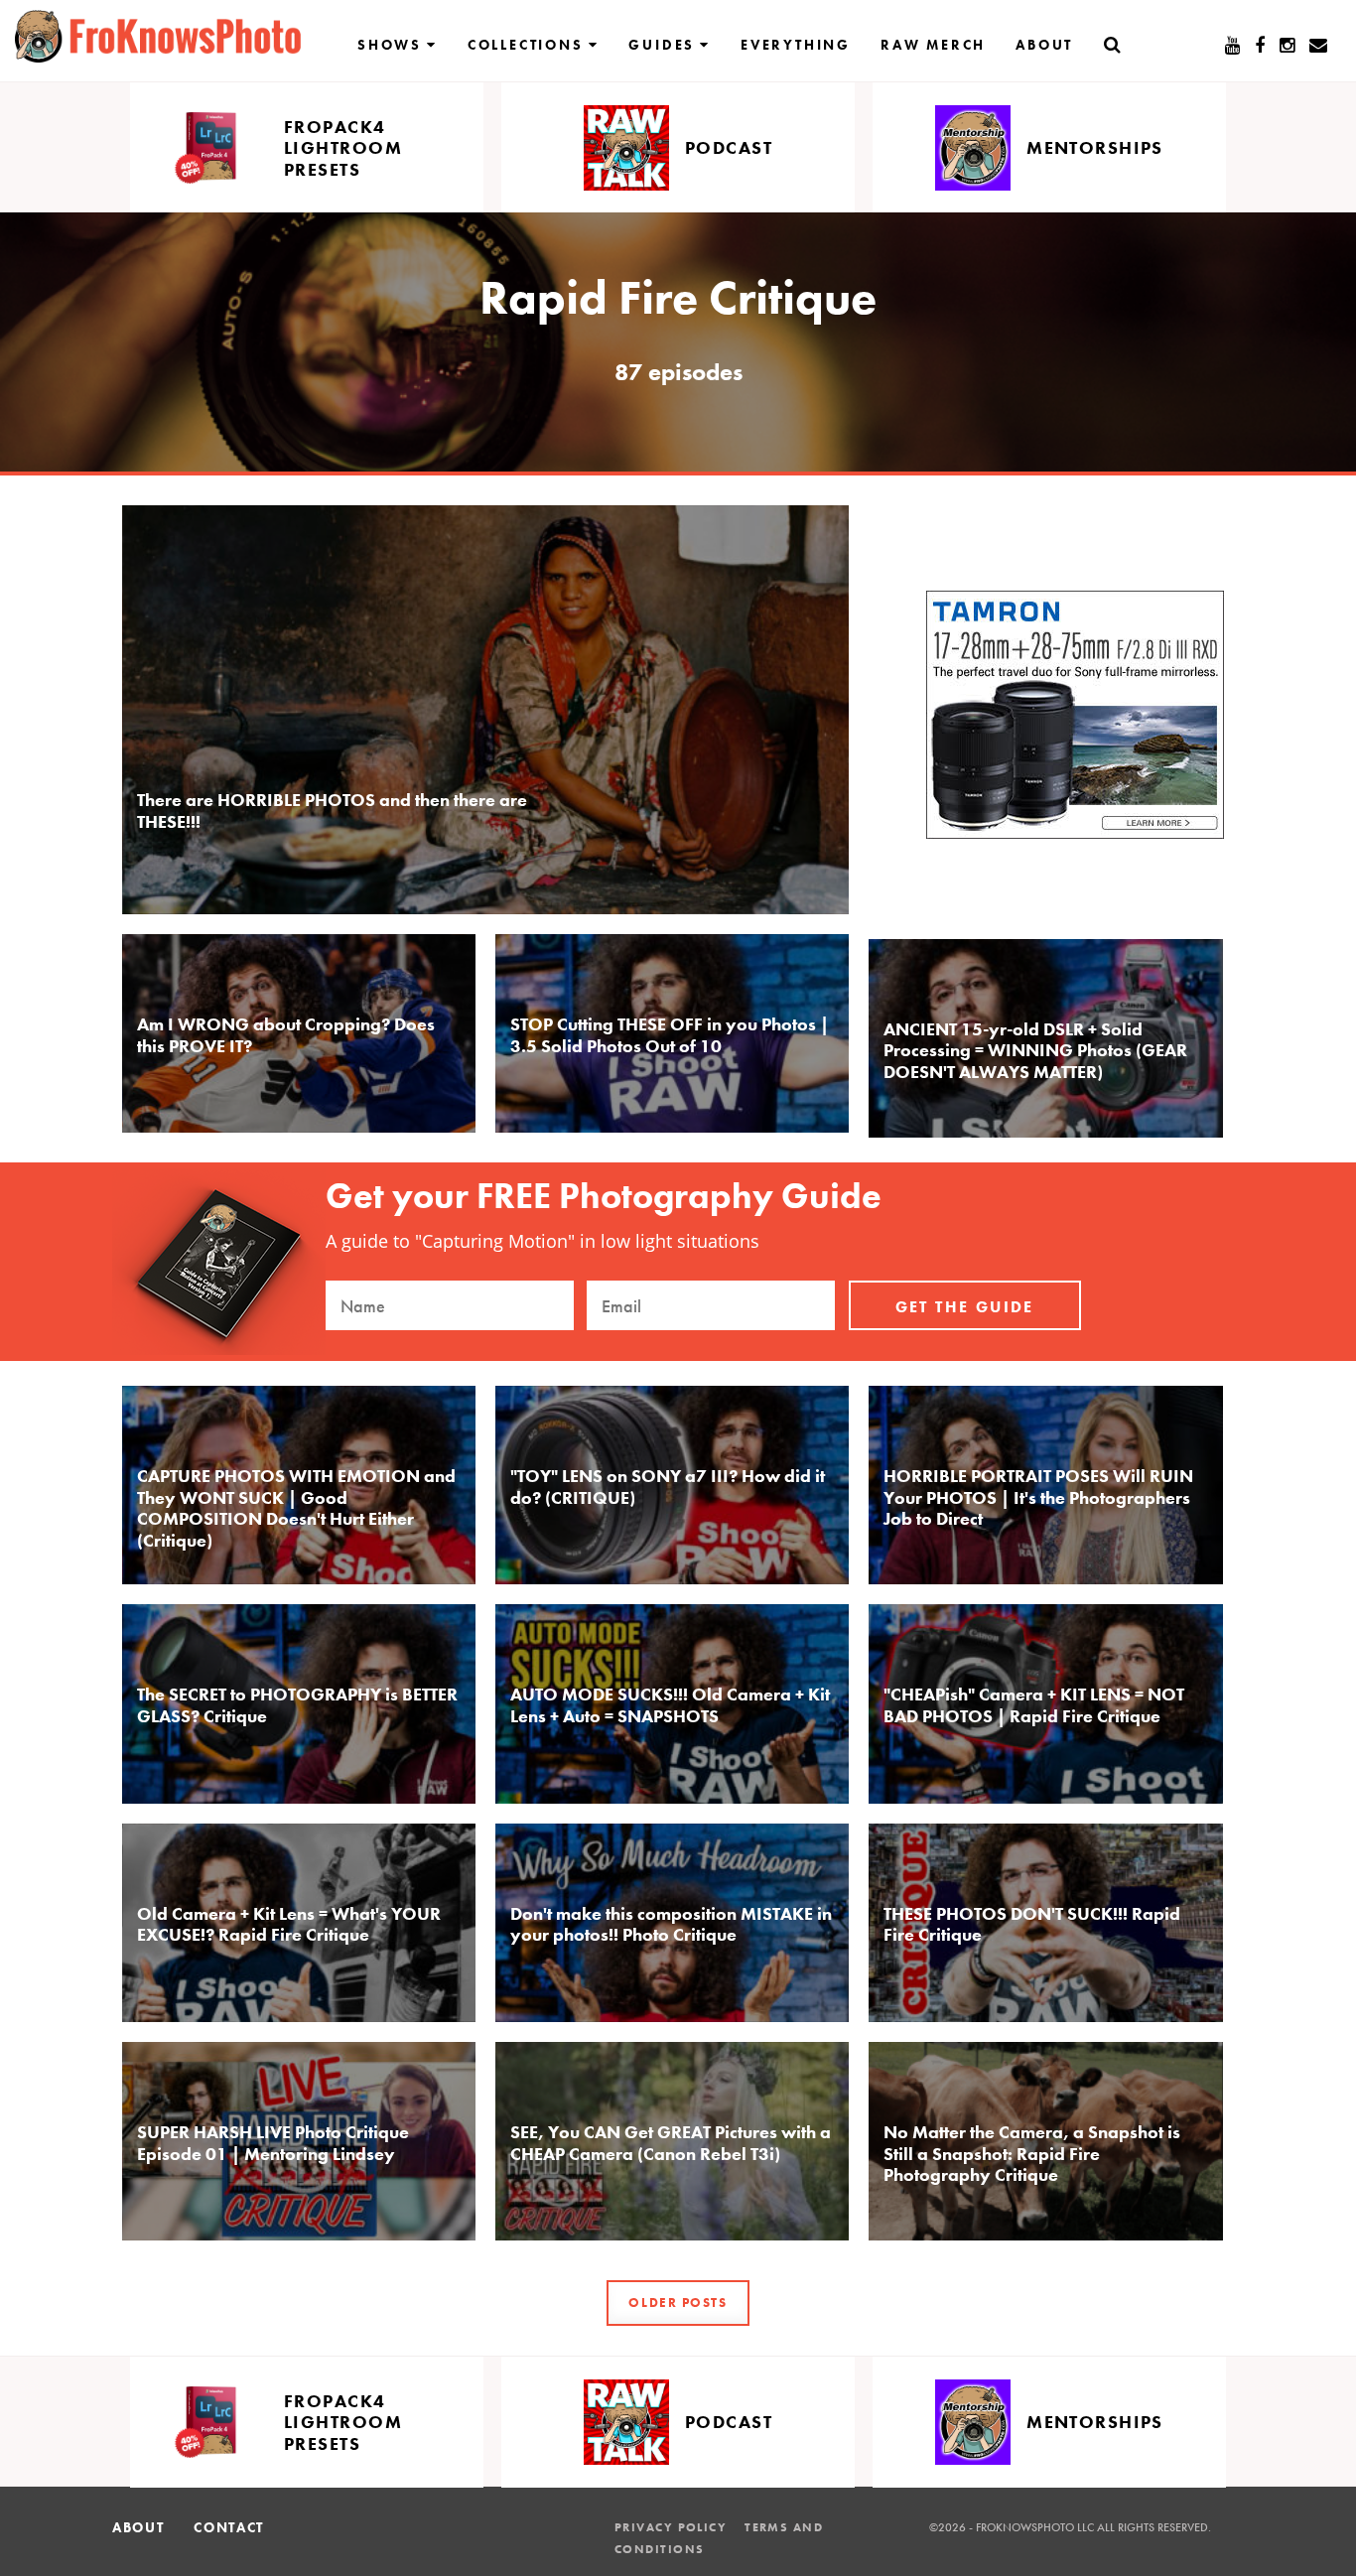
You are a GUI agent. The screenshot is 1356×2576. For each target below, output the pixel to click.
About (1044, 45)
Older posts (678, 2303)
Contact (229, 2527)
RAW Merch (933, 45)
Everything (796, 45)
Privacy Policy (671, 2527)
